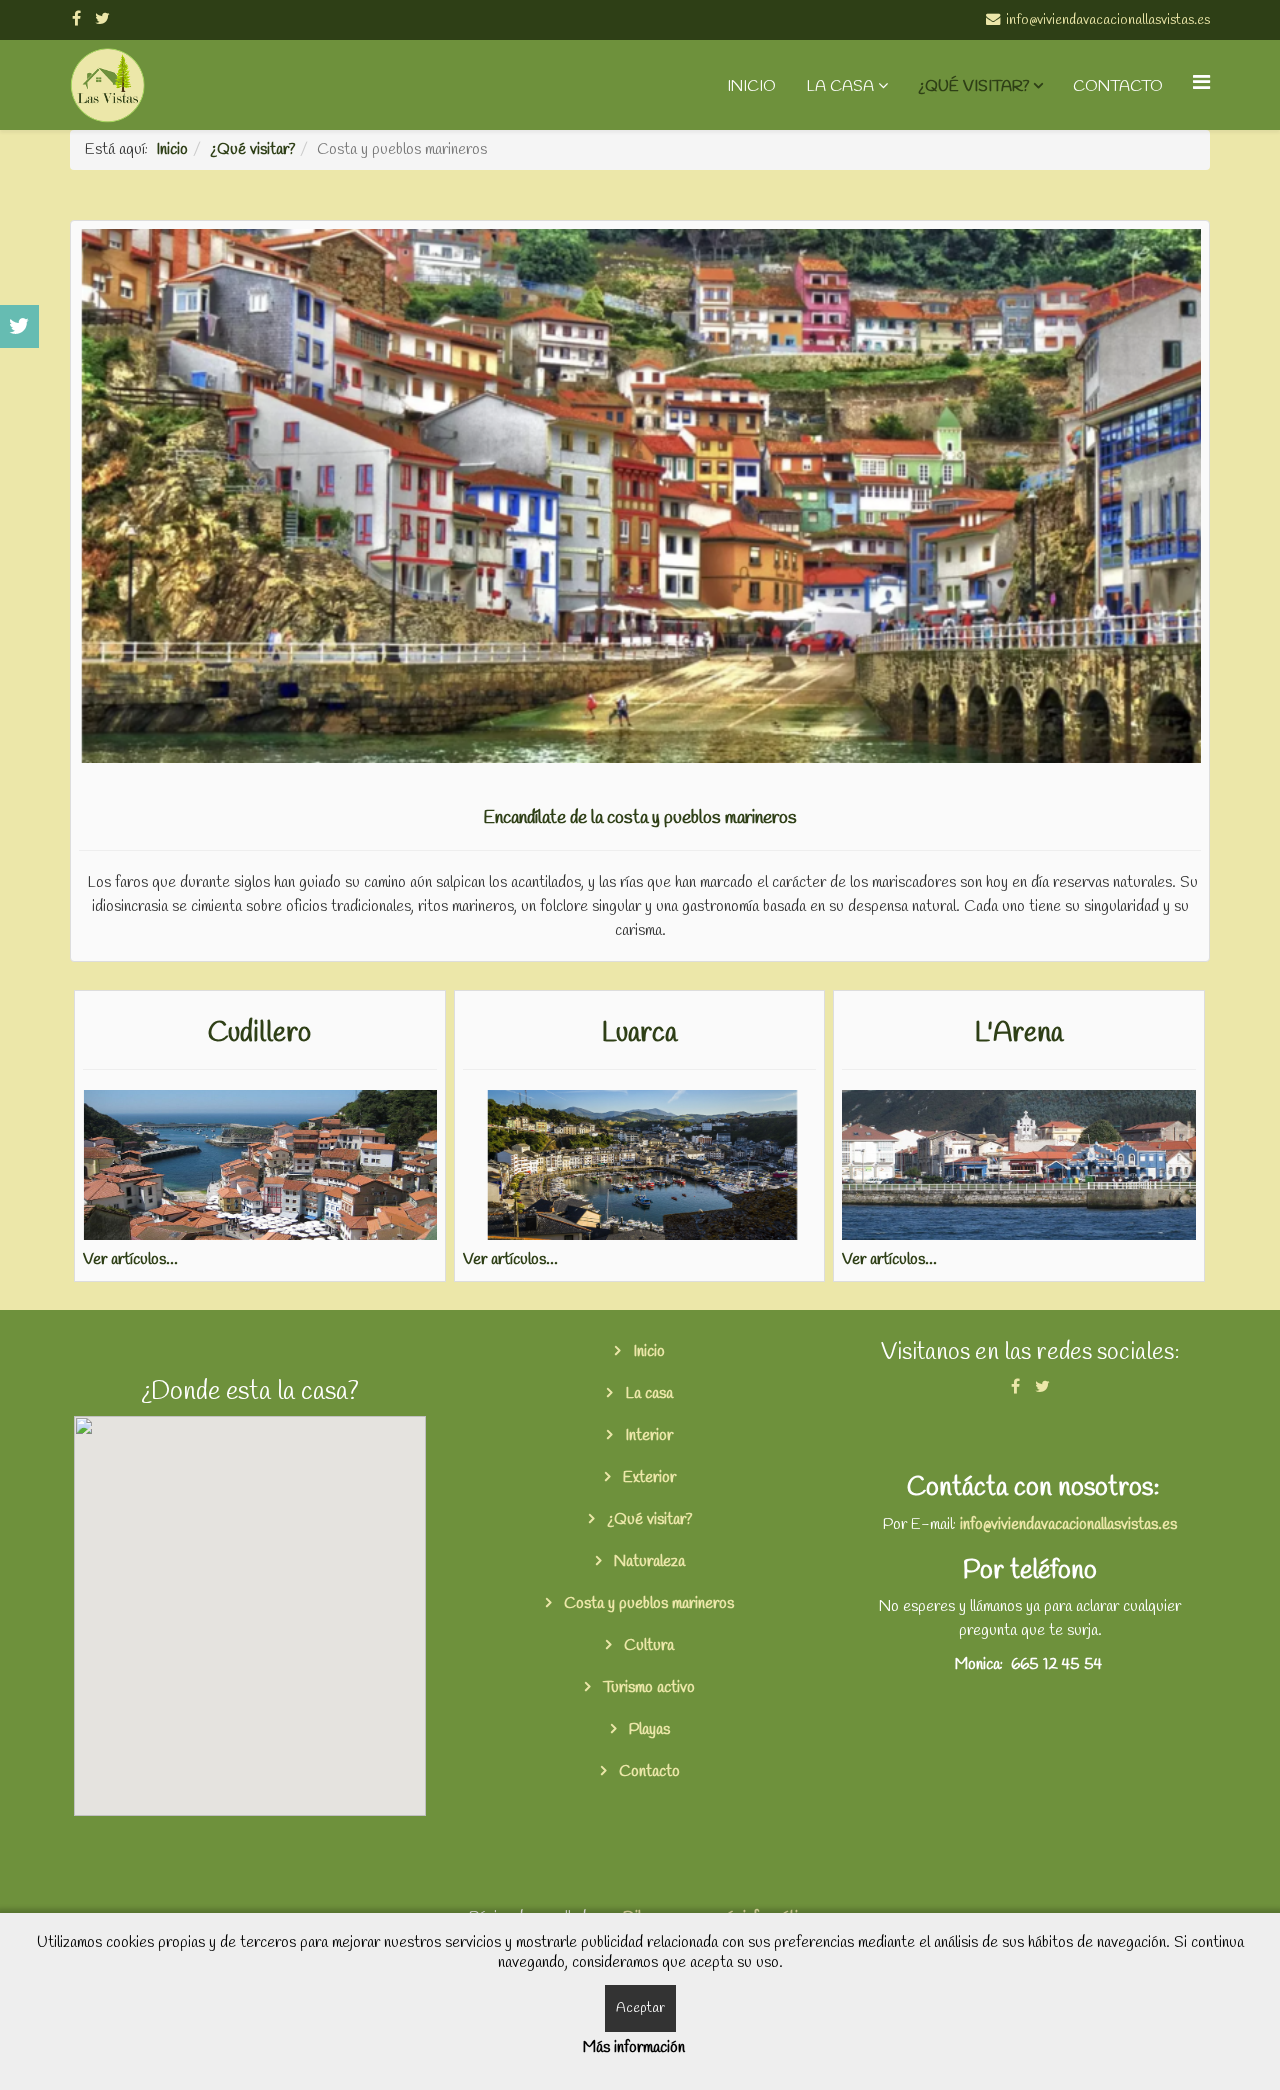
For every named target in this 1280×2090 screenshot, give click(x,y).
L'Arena (1019, 1033)
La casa (840, 86)
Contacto (1118, 86)
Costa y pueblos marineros (647, 1603)
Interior (647, 1435)
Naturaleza (647, 1561)
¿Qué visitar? (973, 86)
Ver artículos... (130, 1259)
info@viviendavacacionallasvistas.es (1068, 1524)
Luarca (639, 1033)
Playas (647, 1729)
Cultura (647, 1645)
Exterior (647, 1477)
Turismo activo (647, 1687)
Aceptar (640, 2008)
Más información (634, 2047)
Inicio (751, 86)
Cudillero (259, 1033)
